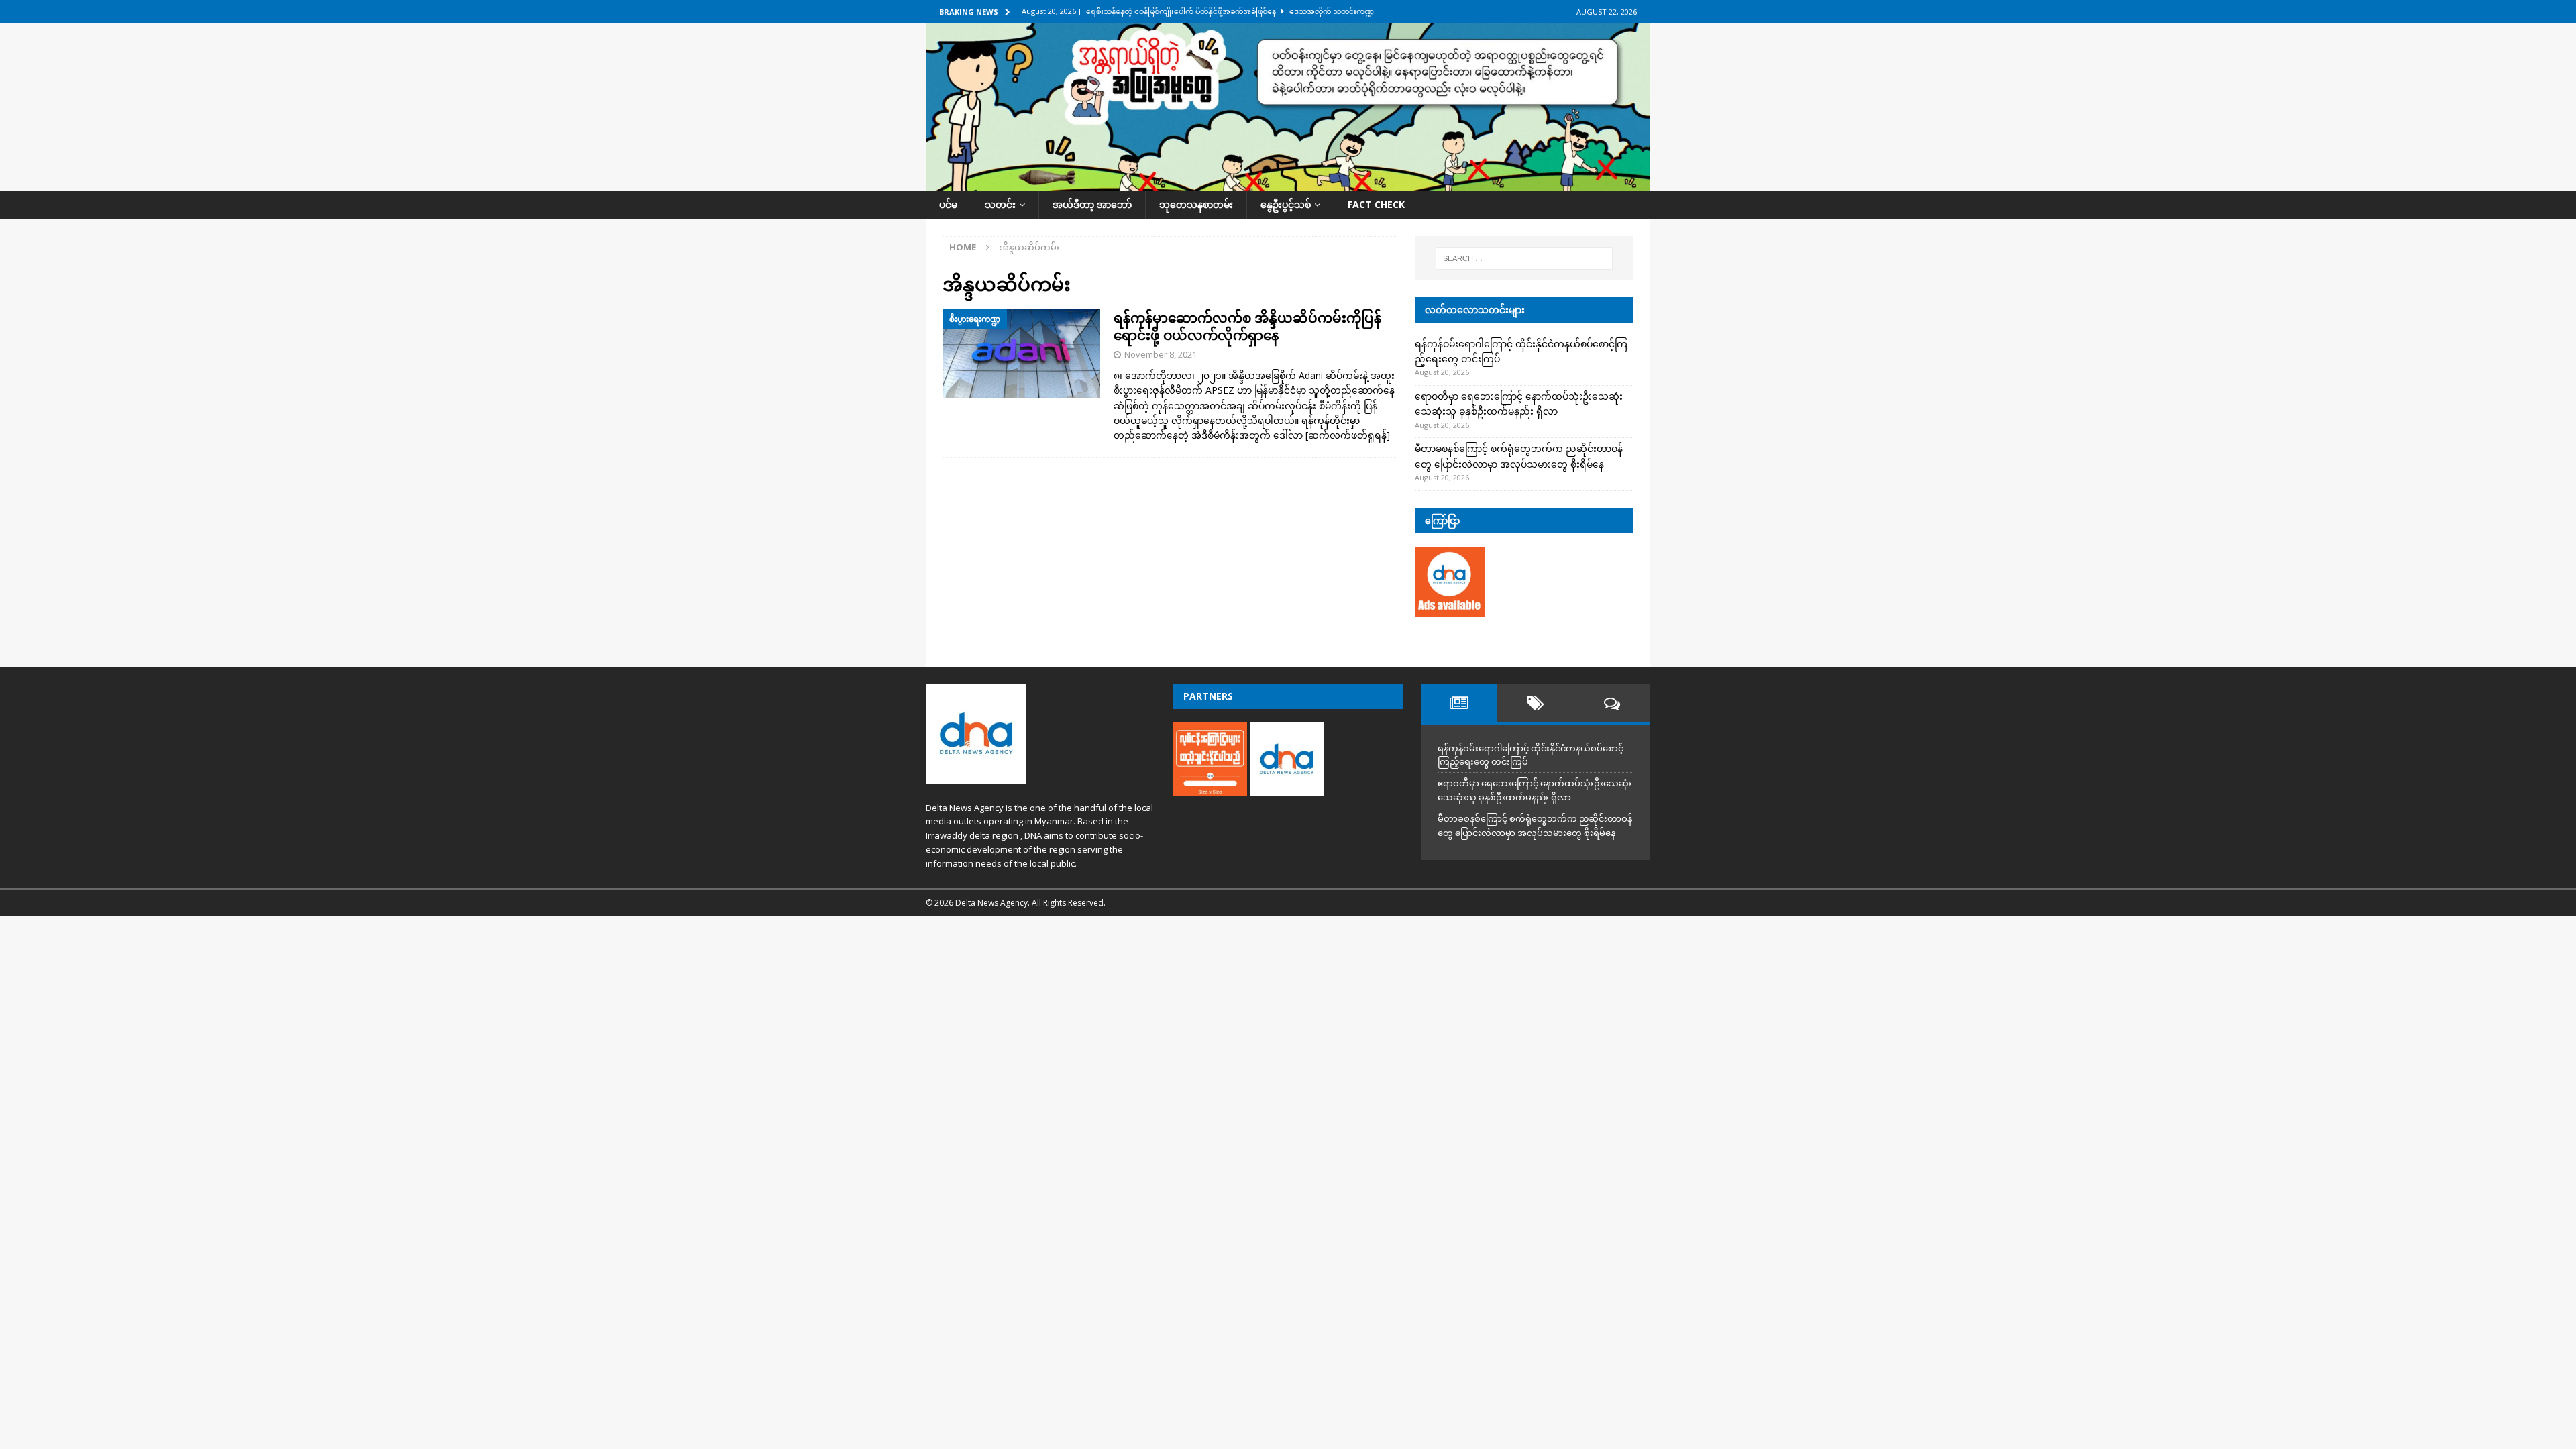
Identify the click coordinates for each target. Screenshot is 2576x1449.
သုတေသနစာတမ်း (1196, 204)
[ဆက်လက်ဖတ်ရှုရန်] (1348, 435)
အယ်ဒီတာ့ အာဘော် (1092, 204)
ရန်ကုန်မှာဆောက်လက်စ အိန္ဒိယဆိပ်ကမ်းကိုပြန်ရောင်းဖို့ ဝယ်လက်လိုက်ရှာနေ (1247, 326)
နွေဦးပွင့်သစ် (1286, 204)
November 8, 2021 (1161, 354)
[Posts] (1459, 703)
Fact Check (1376, 204)
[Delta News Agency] (1288, 183)
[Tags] (1536, 703)
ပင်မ (948, 204)
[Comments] (1612, 703)
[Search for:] (1524, 258)
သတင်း (1000, 204)
